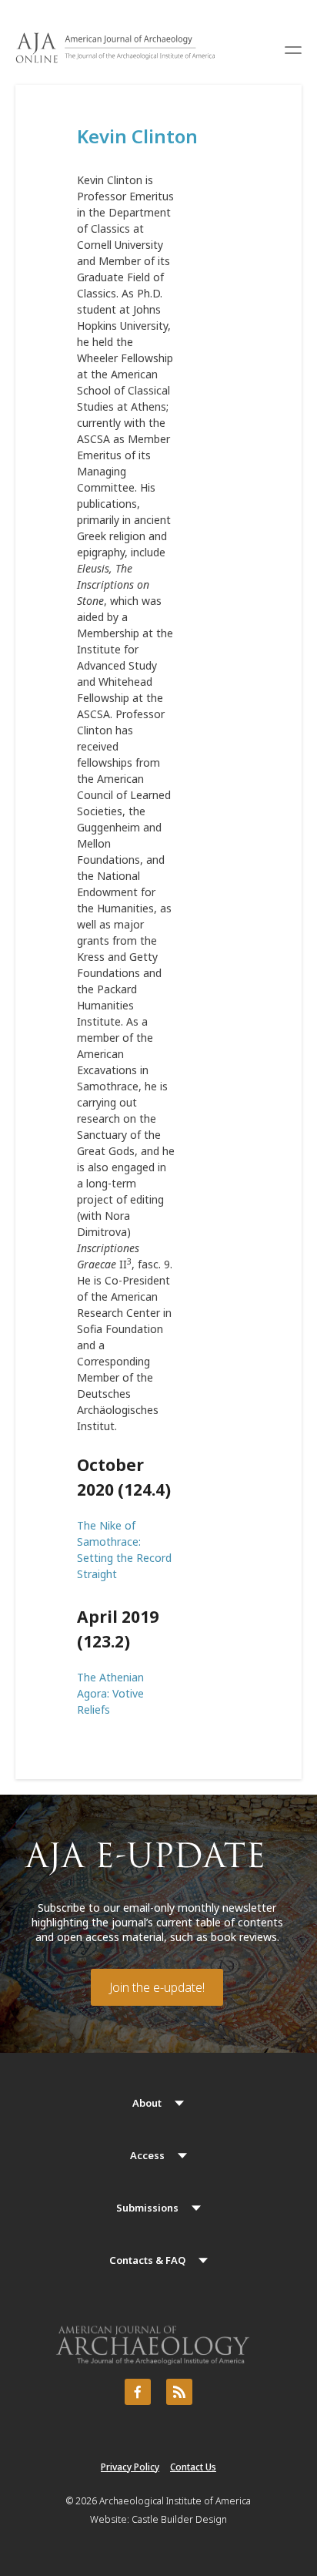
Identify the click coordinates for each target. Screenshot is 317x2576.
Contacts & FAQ (147, 2260)
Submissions (147, 2208)
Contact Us (193, 2467)
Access (147, 2155)
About (147, 2103)
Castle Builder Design (179, 2519)
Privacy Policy (130, 2467)
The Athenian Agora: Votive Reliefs (110, 1693)
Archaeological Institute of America (175, 2501)
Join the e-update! (157, 1987)
